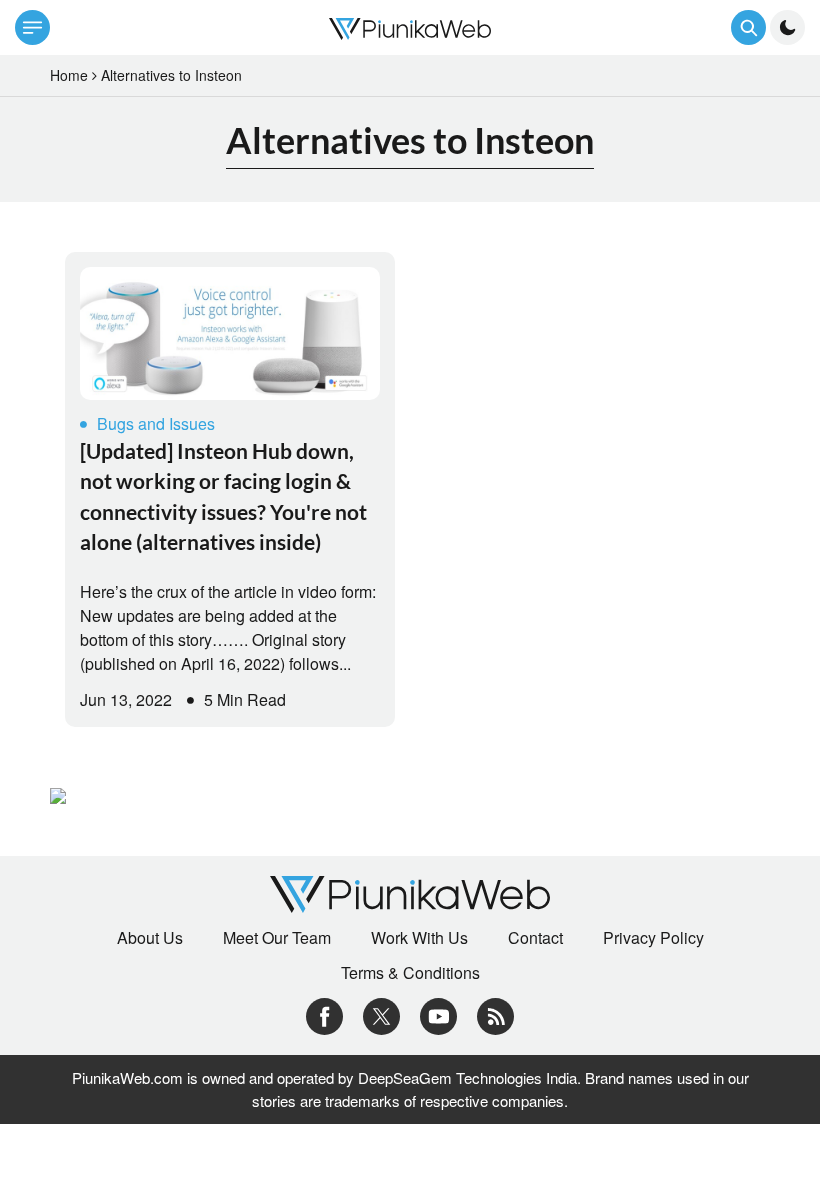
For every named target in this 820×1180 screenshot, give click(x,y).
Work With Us (419, 938)
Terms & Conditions (410, 973)
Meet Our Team (277, 938)
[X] (381, 1014)
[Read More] (230, 333)
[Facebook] (324, 1014)
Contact (535, 938)
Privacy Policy (653, 938)
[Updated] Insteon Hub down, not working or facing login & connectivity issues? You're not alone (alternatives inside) (223, 496)
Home (69, 75)
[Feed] (495, 1014)
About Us (150, 938)
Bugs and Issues (156, 423)
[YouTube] (438, 1014)
